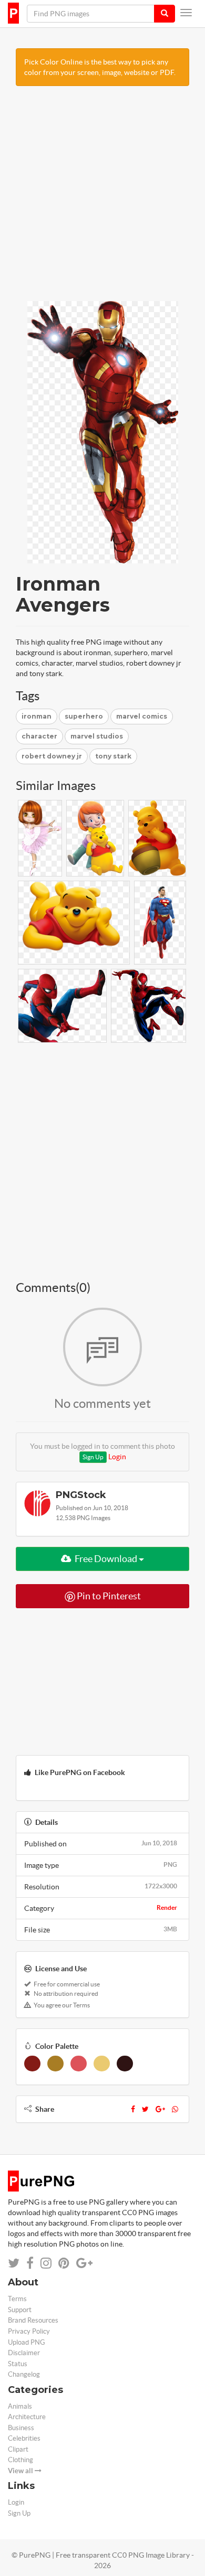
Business (21, 2428)
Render (167, 1907)
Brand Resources (33, 2320)
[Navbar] (186, 13)
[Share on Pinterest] (64, 2263)
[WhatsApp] (175, 2109)
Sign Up (93, 1457)
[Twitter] (145, 2109)
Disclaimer (24, 2353)
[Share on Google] (84, 2263)
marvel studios (97, 736)
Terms (17, 2299)
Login (117, 1457)
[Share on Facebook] (30, 2263)
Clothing (20, 2460)
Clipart (18, 2449)
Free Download (106, 1559)
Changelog (24, 2374)
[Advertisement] (102, 199)
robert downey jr (52, 756)
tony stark (113, 756)
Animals (20, 2406)
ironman (37, 716)
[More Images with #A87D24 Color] (55, 2064)
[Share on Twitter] (14, 2263)
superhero (84, 716)
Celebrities (24, 2438)
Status (18, 2364)
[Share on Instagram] (46, 2263)
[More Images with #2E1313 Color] (125, 2064)
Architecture (27, 2417)
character (39, 736)
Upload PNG (27, 2342)
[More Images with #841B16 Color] (32, 2064)
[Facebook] (133, 2109)
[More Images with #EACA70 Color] (102, 2064)
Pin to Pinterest (108, 1596)
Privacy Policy (29, 2331)
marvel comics (142, 716)
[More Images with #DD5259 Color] (79, 2064)
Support (20, 2310)
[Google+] (160, 2109)
